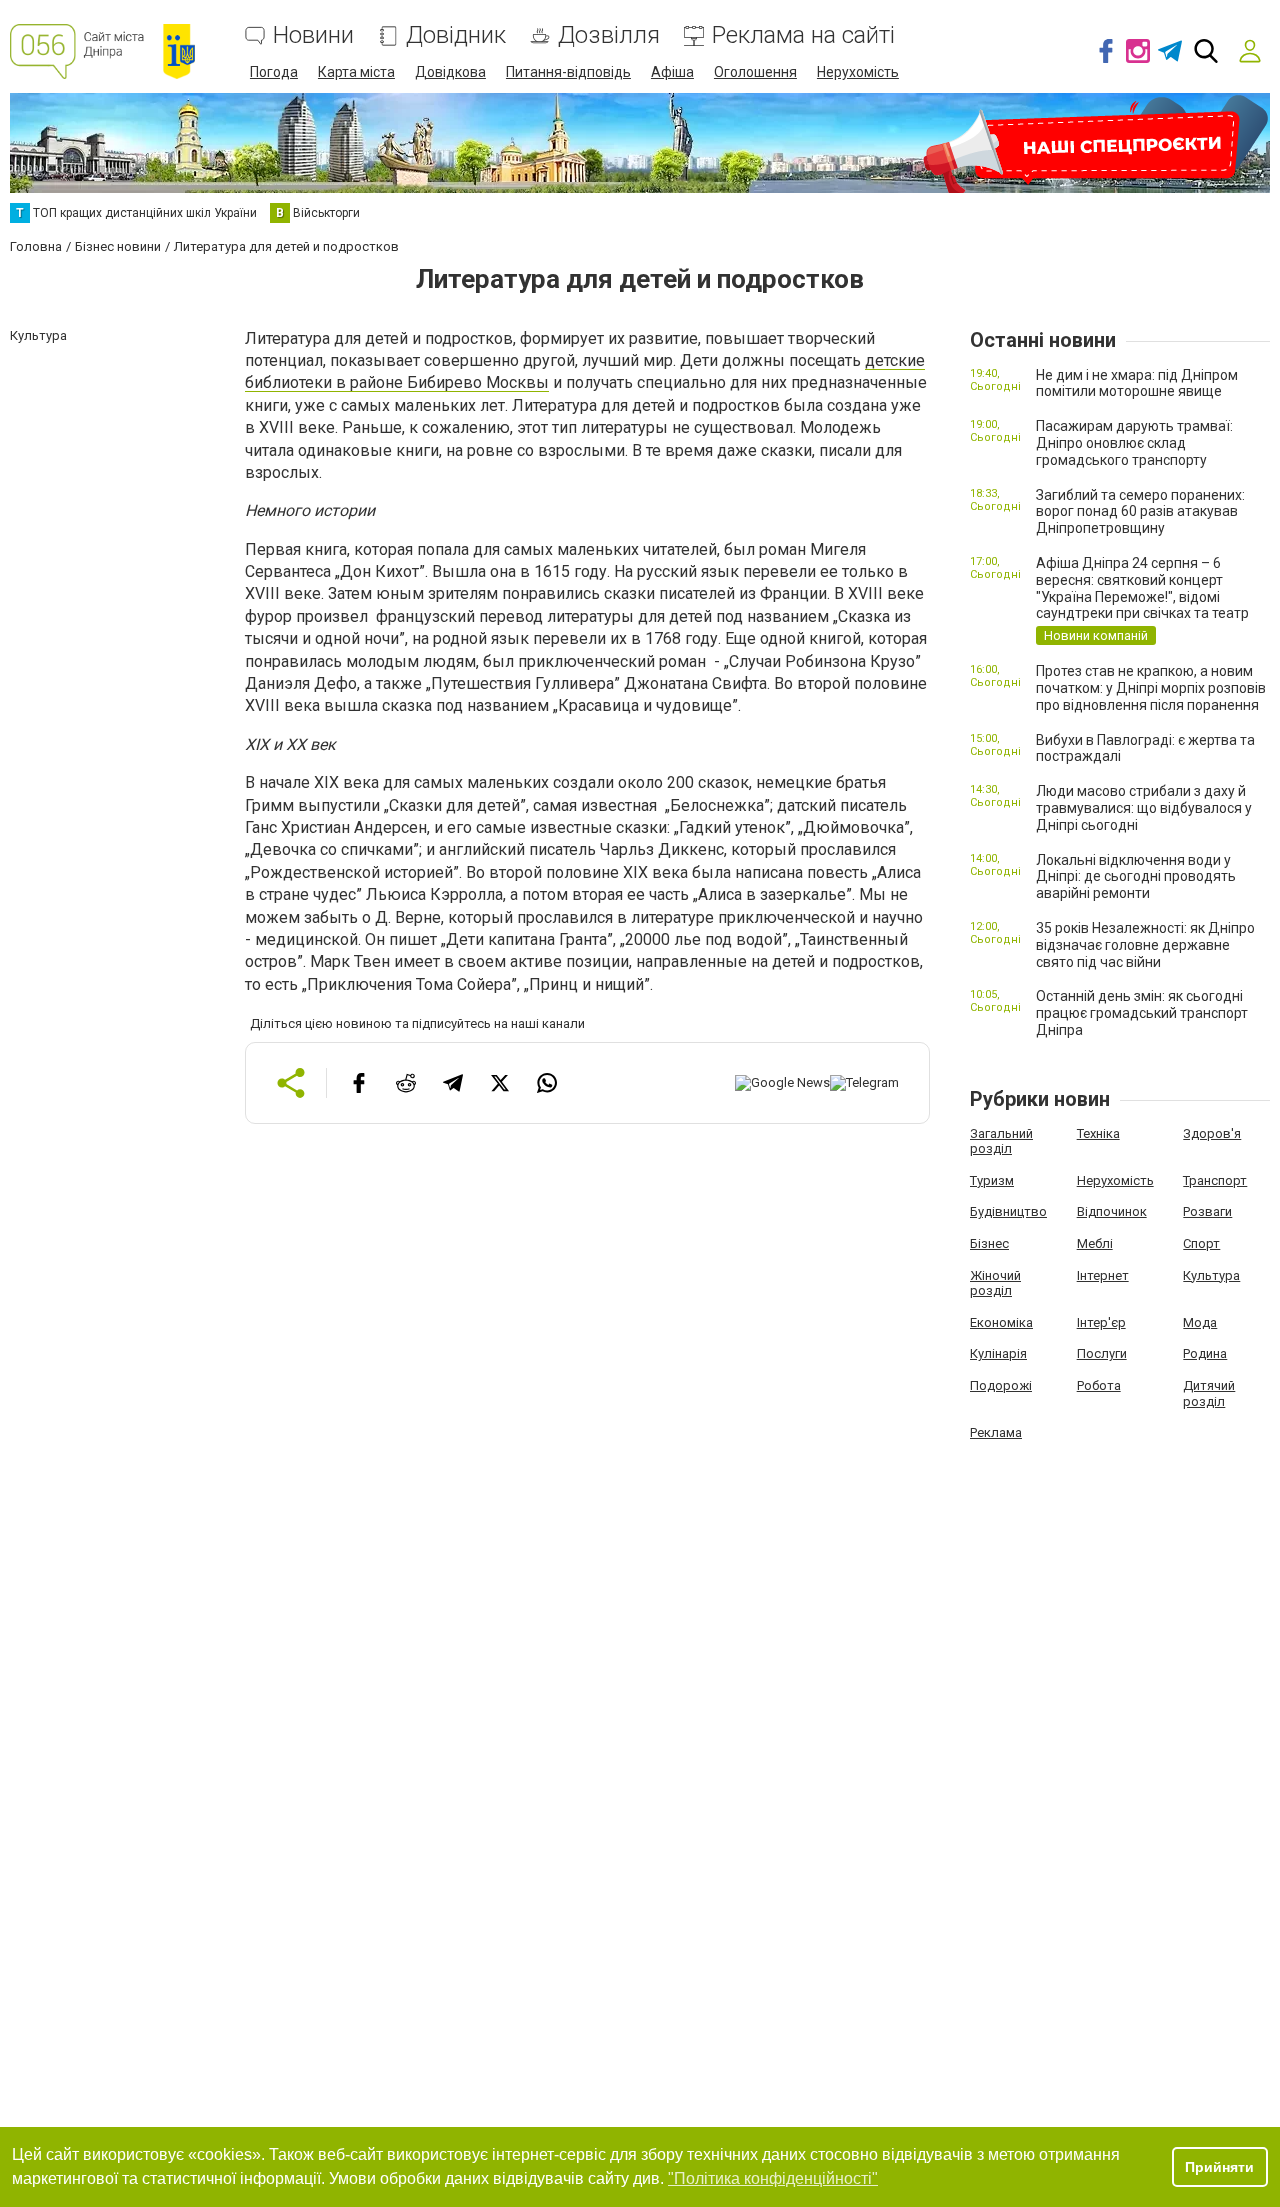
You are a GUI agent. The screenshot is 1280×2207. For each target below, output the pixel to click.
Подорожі (1001, 1385)
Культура (1211, 1275)
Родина (1205, 1353)
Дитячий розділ (1209, 1393)
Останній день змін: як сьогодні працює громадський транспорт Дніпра (1142, 1013)
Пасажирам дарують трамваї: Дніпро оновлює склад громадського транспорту (1134, 443)
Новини (313, 35)
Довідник (456, 35)
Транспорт (1215, 1180)
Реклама (996, 1432)
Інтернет (1103, 1275)
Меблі (1095, 1243)
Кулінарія (998, 1353)
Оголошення (755, 72)
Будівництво (1008, 1211)
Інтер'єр (1101, 1322)
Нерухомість (858, 72)
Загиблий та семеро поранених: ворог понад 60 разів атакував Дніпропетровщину (1140, 512)
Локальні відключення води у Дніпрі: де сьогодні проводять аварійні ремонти (1136, 877)
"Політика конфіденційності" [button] (773, 2178)
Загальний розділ (1001, 1141)
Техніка (1098, 1133)
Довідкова (450, 72)
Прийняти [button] (1219, 2167)
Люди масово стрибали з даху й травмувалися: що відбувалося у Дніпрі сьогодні (1144, 808)
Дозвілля (609, 35)
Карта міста (356, 72)
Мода (1200, 1322)
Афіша (672, 72)
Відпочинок (1112, 1211)
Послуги (1102, 1353)
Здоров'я (1212, 1133)
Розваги (1207, 1211)
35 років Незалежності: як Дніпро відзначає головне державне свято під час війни (1145, 945)
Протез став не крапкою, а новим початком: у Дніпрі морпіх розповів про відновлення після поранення (1151, 688)
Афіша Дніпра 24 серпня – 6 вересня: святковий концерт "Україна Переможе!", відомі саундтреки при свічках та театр (1142, 588)
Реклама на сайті (803, 35)
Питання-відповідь (568, 72)
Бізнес (989, 1243)
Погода (274, 72)
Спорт (1201, 1243)
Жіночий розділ (995, 1283)
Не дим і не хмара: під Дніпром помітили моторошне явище (1137, 383)
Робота (1099, 1385)
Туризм (992, 1180)
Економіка (1001, 1322)
